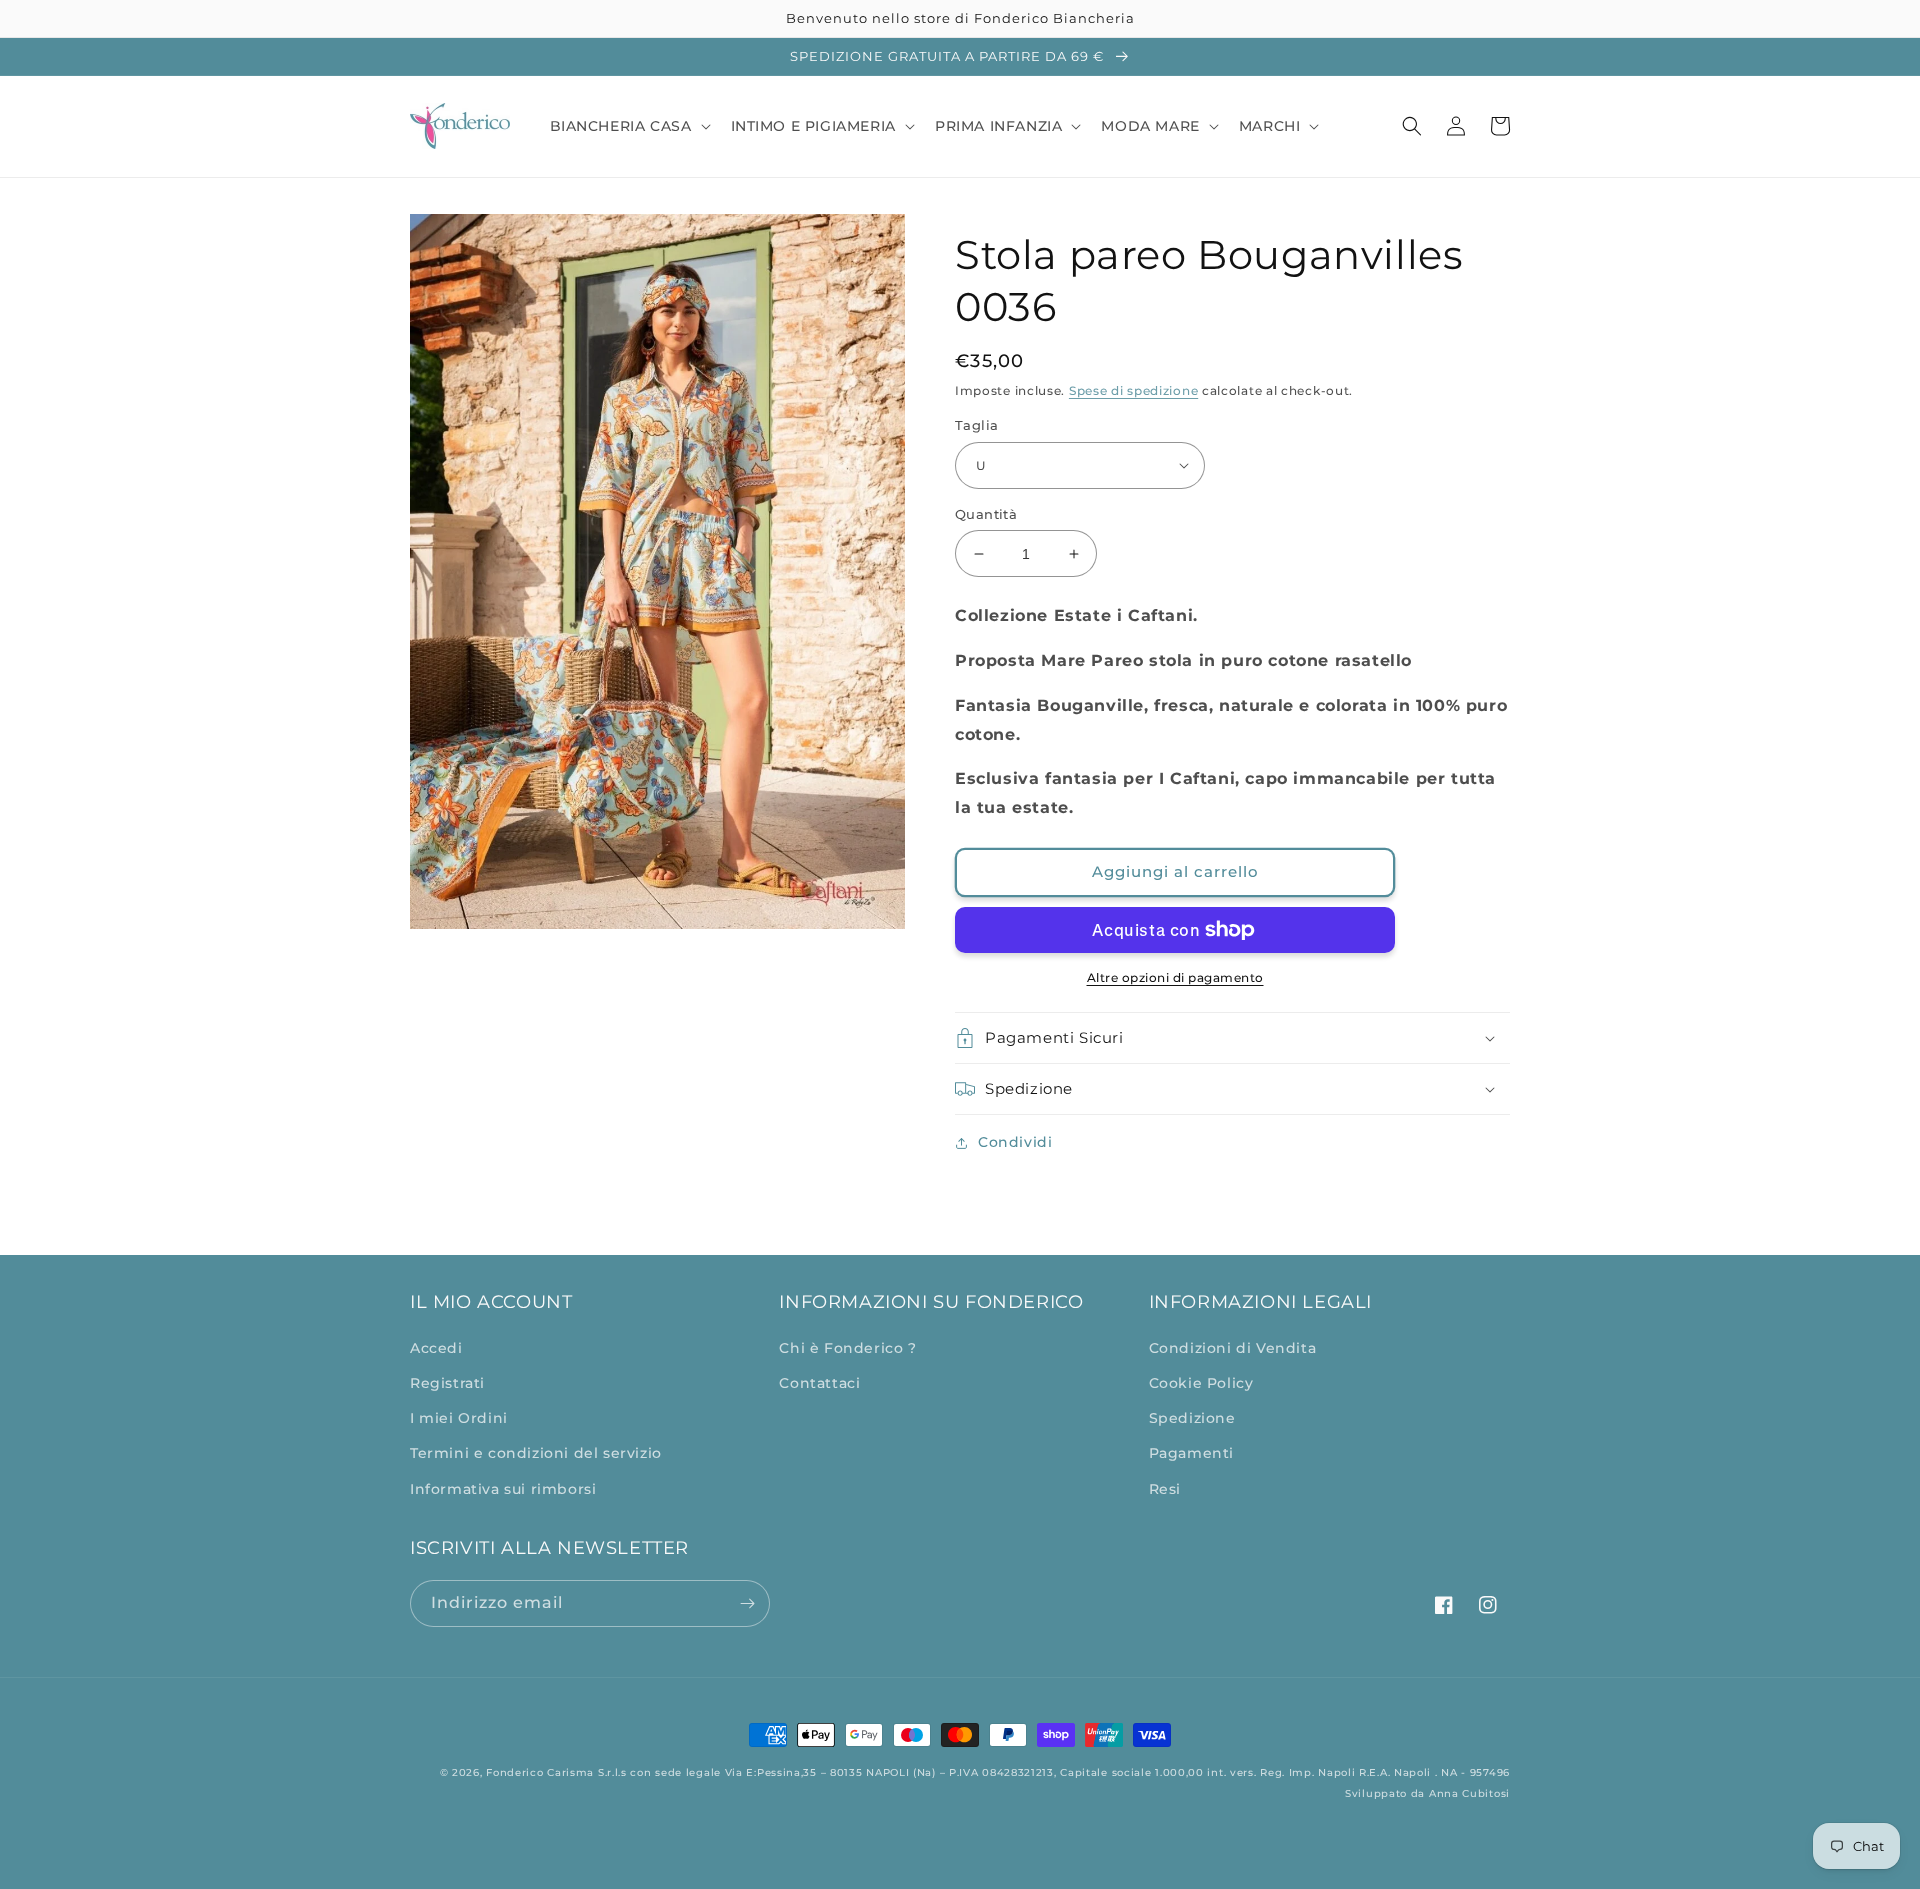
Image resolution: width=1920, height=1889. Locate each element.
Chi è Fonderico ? (847, 1348)
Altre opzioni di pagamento (1175, 977)
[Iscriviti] (747, 1603)
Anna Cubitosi (1469, 1793)
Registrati (447, 1383)
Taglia (976, 425)
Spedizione (1192, 1418)
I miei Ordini (459, 1418)
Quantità (986, 514)
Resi (1165, 1489)
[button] (628, 126)
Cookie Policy (1201, 1383)
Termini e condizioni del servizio (536, 1453)
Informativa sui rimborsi (503, 1489)
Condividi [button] (1015, 1142)
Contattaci (819, 1383)
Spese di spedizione (1133, 390)
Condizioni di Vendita (1233, 1348)
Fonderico (514, 1772)
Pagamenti (1191, 1453)
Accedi (436, 1348)
